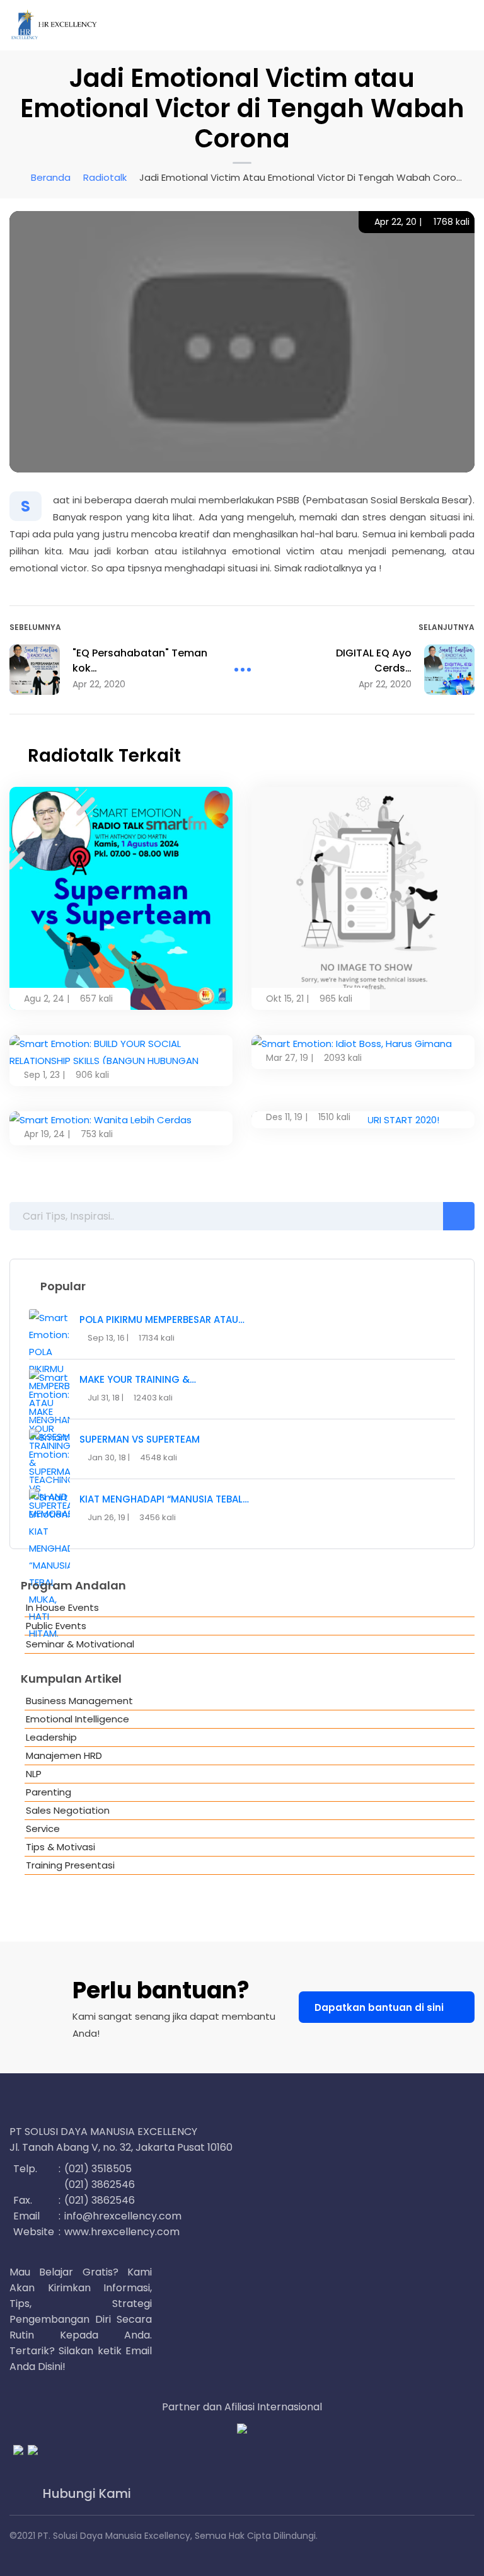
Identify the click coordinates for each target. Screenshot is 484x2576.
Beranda (51, 177)
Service (43, 1829)
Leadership (51, 1737)
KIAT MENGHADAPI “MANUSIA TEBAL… (164, 1499)
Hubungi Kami (85, 2494)
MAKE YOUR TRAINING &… (138, 1379)
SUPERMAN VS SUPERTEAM (140, 1439)
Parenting (49, 1792)
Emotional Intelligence (78, 1719)
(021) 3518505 (98, 2169)
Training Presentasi (70, 1865)
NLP (34, 1774)
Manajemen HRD (64, 1755)
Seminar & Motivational (80, 1644)
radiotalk (105, 177)
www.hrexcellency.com (122, 2232)
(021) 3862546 (100, 2184)
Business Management (79, 1701)
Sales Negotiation (68, 1810)
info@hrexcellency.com (123, 2216)
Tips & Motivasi (60, 1847)
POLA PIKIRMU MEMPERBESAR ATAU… (162, 1319)
